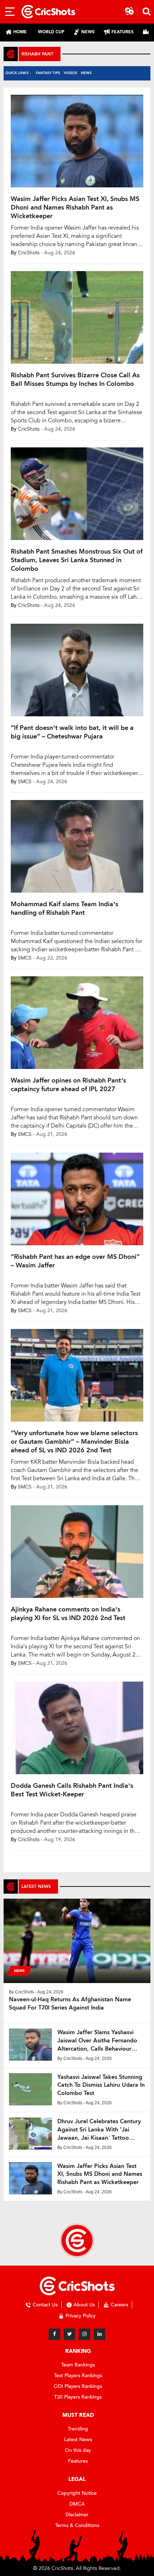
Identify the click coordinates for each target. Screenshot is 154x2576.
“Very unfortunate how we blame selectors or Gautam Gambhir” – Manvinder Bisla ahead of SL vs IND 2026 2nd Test (74, 1442)
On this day (78, 2450)
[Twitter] (69, 2334)
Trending (78, 2429)
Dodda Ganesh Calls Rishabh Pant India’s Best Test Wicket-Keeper (72, 1790)
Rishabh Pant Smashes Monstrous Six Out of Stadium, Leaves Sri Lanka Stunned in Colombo (77, 560)
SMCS (25, 782)
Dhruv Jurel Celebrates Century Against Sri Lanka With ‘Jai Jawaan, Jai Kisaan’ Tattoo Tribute (99, 2130)
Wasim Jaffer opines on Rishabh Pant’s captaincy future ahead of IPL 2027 (68, 1085)
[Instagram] (85, 2334)
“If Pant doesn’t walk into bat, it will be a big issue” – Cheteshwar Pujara (72, 732)
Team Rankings (78, 2365)
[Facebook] (54, 2334)
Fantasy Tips (48, 73)
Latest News (78, 2440)
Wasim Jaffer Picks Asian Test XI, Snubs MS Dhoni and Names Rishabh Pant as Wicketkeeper (75, 207)
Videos (71, 73)
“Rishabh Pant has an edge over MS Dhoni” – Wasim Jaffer (75, 1261)
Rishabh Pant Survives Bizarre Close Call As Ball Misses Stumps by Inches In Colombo (75, 379)
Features (78, 2461)
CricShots (29, 253)
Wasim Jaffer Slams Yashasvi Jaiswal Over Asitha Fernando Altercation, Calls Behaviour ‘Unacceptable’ (97, 2041)
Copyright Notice (77, 2493)
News (86, 73)
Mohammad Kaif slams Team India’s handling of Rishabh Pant (64, 908)
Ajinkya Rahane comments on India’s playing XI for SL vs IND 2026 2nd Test (68, 1614)
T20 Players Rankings (78, 2397)
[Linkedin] (100, 2334)
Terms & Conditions (77, 2525)
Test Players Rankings (78, 2376)
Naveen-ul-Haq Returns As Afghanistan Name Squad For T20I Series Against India (70, 2003)
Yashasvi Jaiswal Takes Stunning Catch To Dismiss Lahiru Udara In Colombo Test (101, 2085)
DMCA (77, 2504)
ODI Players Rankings (78, 2386)
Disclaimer (77, 2515)
